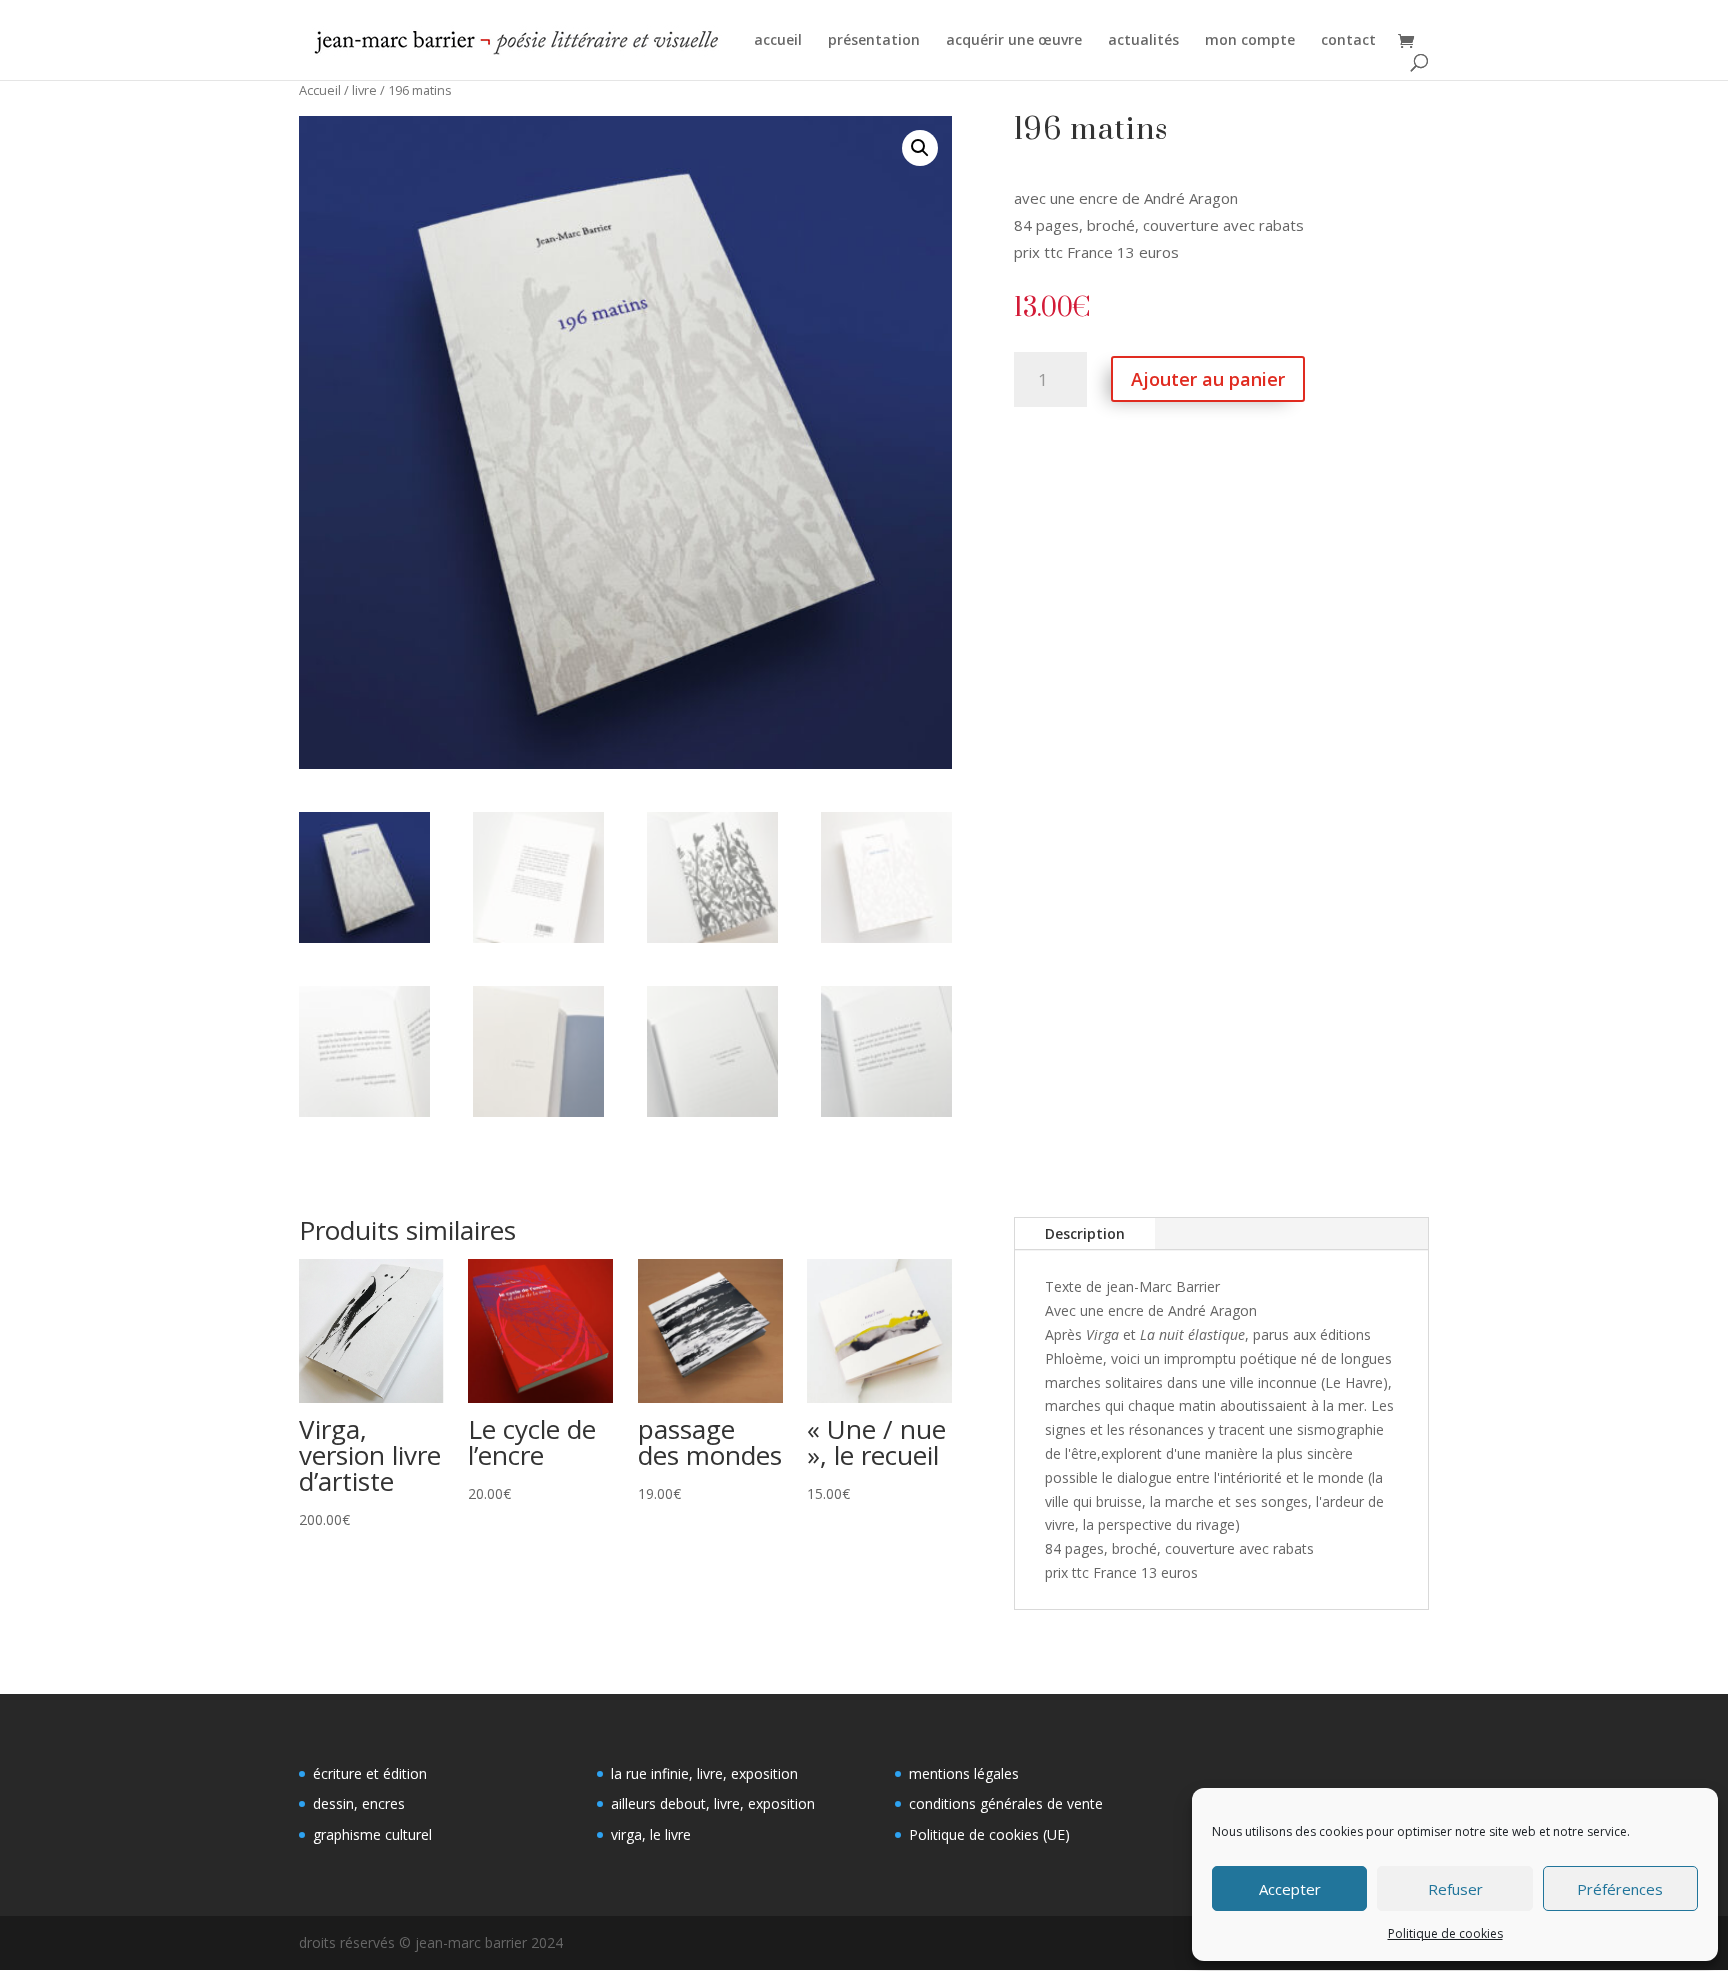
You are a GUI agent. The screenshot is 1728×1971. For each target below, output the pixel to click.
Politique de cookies (1445, 1933)
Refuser (1455, 1889)
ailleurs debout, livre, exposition (713, 1803)
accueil (778, 41)
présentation (874, 41)
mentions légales (964, 1773)
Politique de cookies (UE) (989, 1834)
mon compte (1250, 41)
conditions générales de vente (1006, 1803)
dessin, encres (359, 1803)
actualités (1143, 41)
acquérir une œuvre (1014, 41)
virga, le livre (651, 1834)
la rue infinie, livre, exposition (704, 1773)
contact (1348, 41)
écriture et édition (370, 1773)
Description (1085, 1233)
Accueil (320, 90)
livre (364, 90)
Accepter (1290, 1889)
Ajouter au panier (1208, 379)
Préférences (1620, 1889)
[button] (920, 148)
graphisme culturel (372, 1834)
